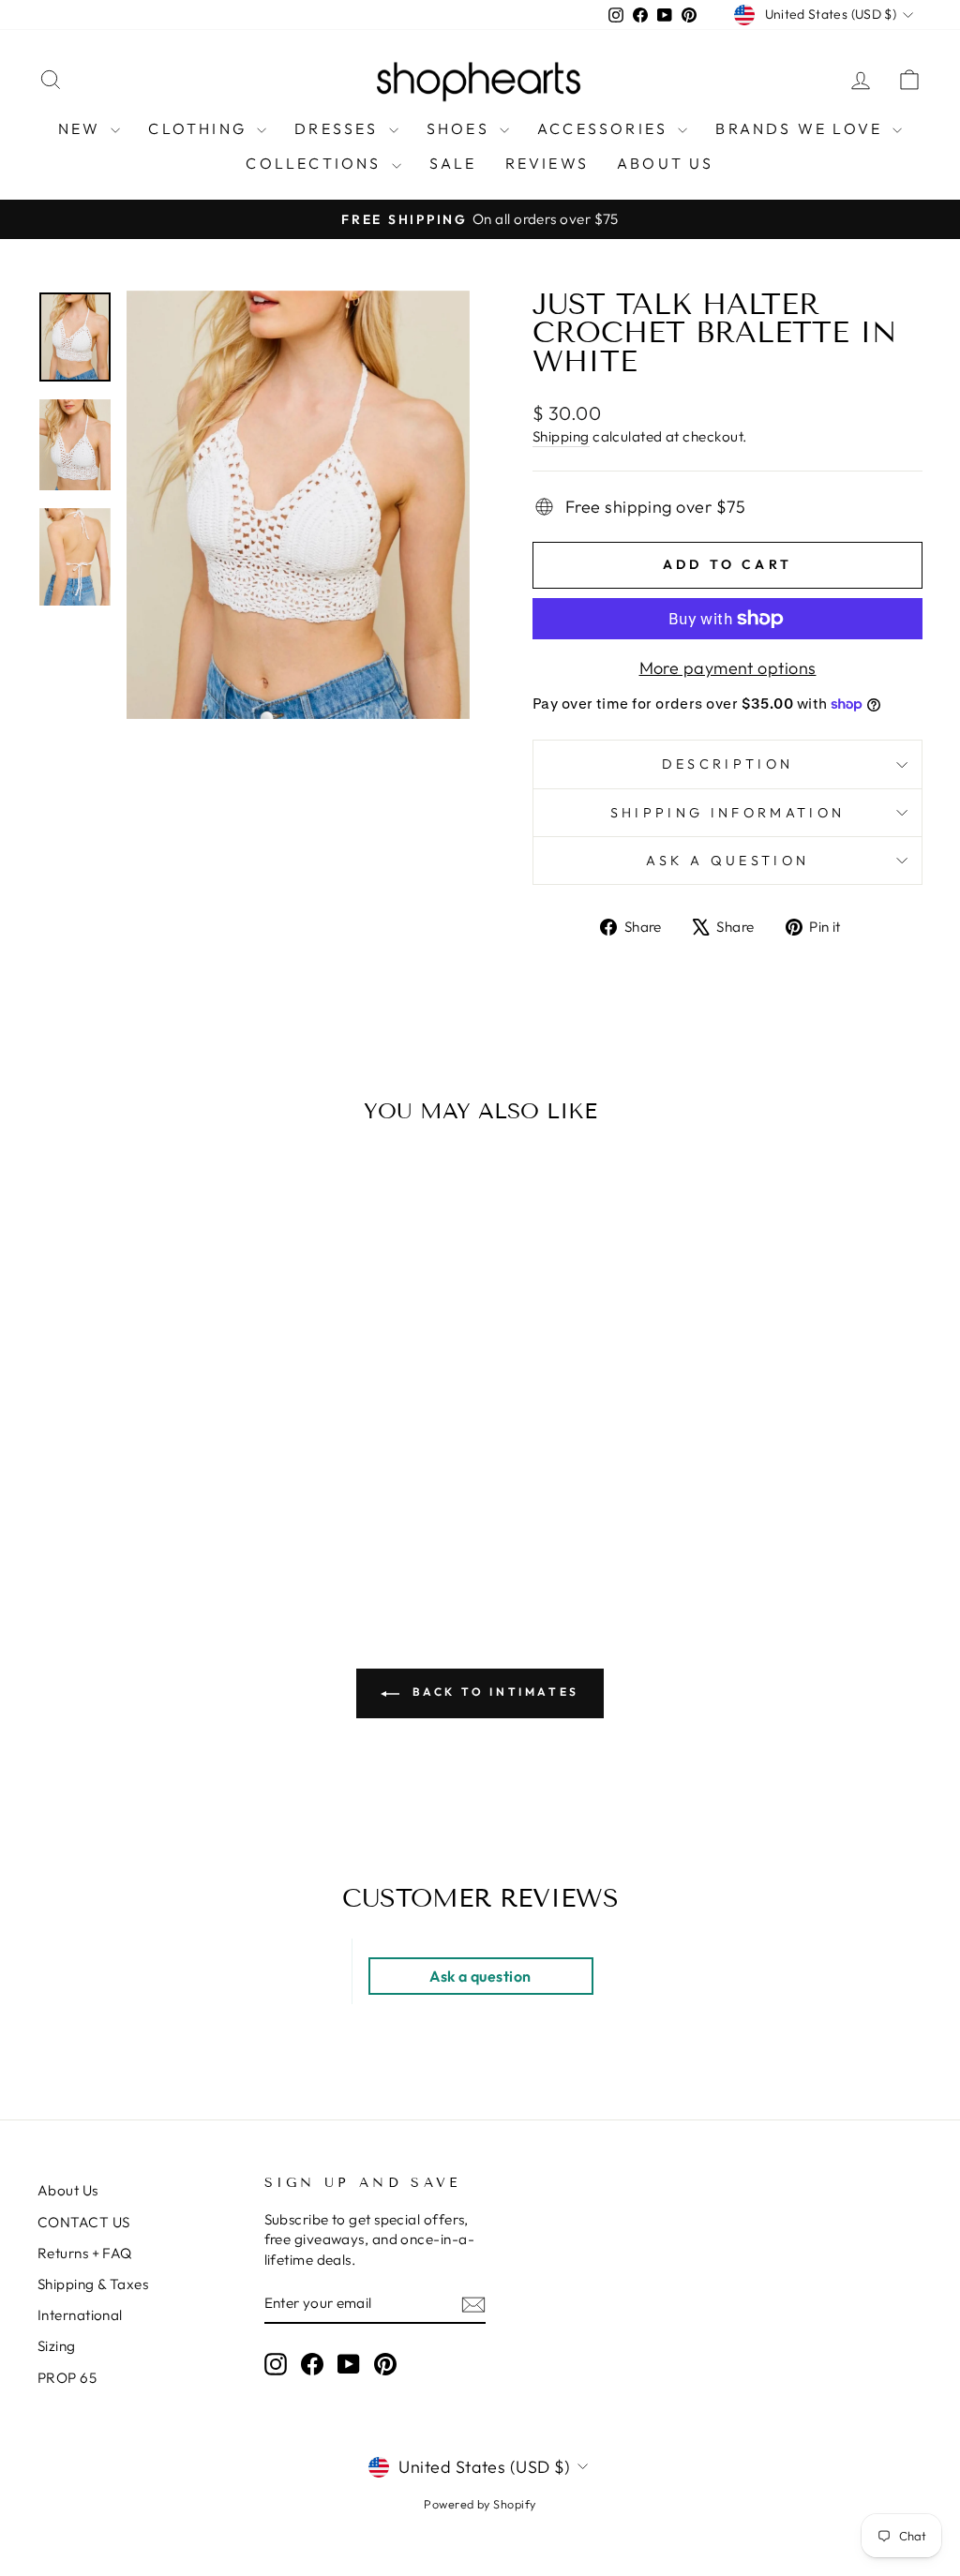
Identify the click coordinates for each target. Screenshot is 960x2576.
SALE (453, 163)
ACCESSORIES (605, 128)
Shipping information (727, 813)
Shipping (561, 436)
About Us (68, 2190)
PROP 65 (67, 2378)
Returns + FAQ (85, 2253)
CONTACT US (84, 2222)
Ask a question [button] (480, 1976)
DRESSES (339, 128)
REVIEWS (547, 163)
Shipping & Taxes (93, 2284)
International (80, 2315)
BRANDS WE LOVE (802, 128)
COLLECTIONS (316, 163)
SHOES (461, 128)
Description (728, 764)
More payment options (728, 668)
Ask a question (727, 861)
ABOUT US (666, 163)
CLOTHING (200, 128)
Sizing (57, 2346)
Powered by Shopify (480, 2504)
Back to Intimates (493, 1692)
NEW (82, 128)
